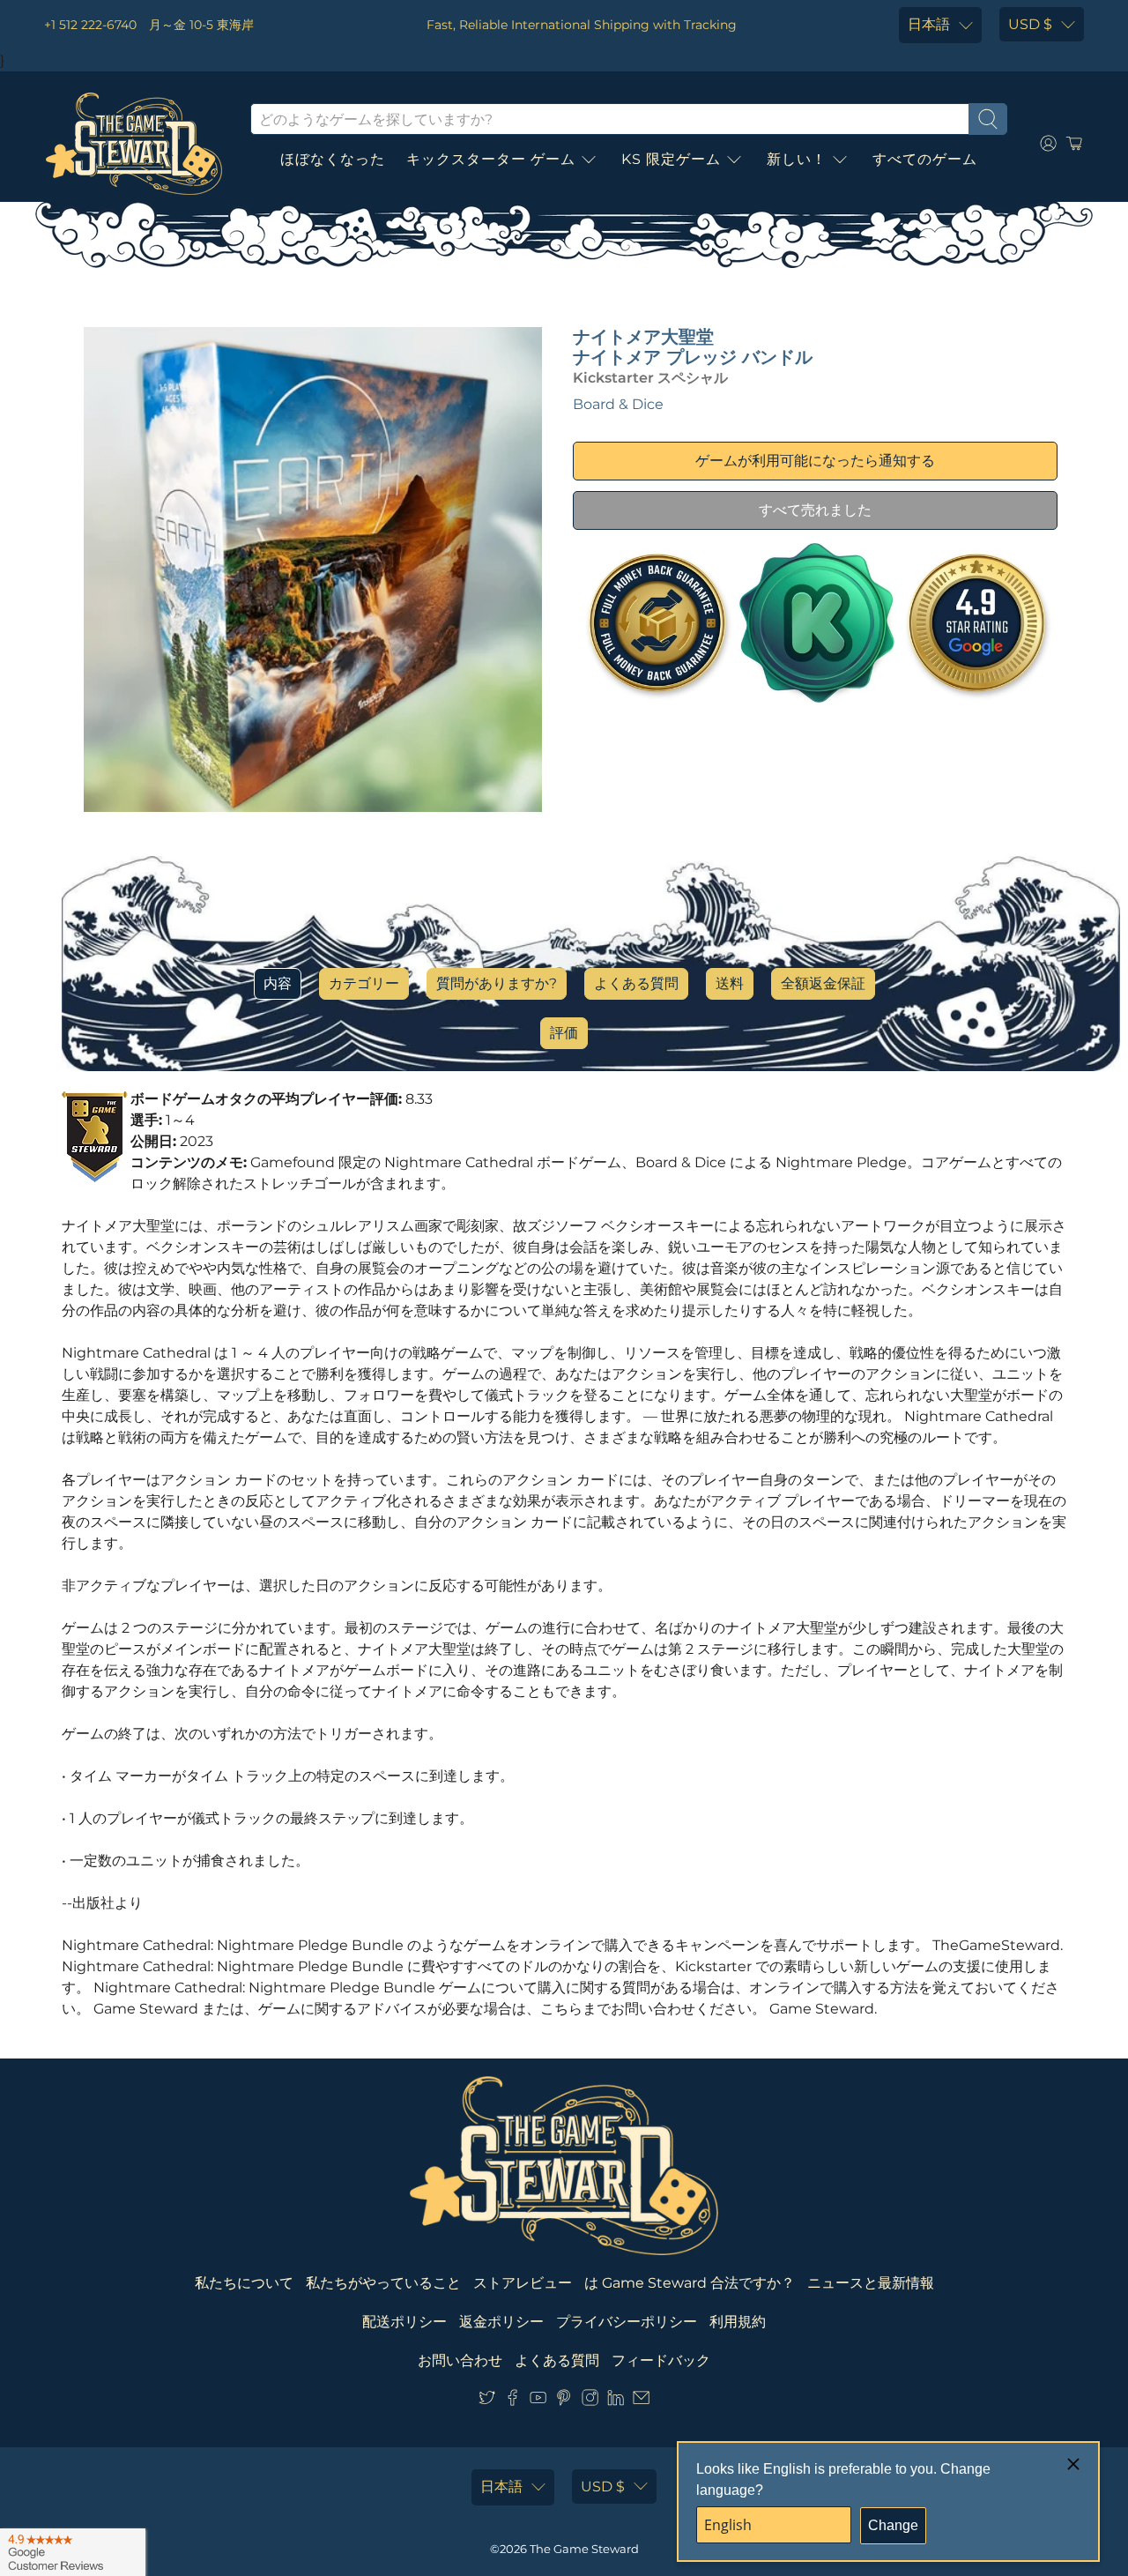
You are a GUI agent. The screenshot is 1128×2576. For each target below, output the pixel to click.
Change (893, 2525)
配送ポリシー (404, 2322)
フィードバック (661, 2360)
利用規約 (738, 2322)
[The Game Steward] (134, 144)
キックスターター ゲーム (491, 159)
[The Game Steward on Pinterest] (564, 2401)
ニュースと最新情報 (871, 2283)
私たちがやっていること (383, 2283)
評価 (564, 1033)
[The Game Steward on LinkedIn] (616, 2401)
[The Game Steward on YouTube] (538, 2401)
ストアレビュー (523, 2283)
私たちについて (244, 2283)
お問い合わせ (460, 2360)
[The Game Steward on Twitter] (487, 2401)
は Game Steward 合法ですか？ (690, 2283)
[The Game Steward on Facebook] (512, 2401)
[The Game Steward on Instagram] (590, 2401)
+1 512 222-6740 (90, 25)
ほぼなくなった (333, 159)
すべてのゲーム (925, 159)
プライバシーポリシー (627, 2322)
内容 (278, 983)
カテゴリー (364, 983)
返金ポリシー (501, 2322)
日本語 (929, 24)
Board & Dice (618, 404)
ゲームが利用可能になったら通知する (815, 461)
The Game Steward (584, 2549)
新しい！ (797, 159)
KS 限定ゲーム (671, 159)
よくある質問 (636, 983)
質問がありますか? (497, 983)
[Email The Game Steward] (641, 2401)
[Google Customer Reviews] (73, 2552)
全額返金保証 (823, 983)
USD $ (1030, 24)
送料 (730, 983)
